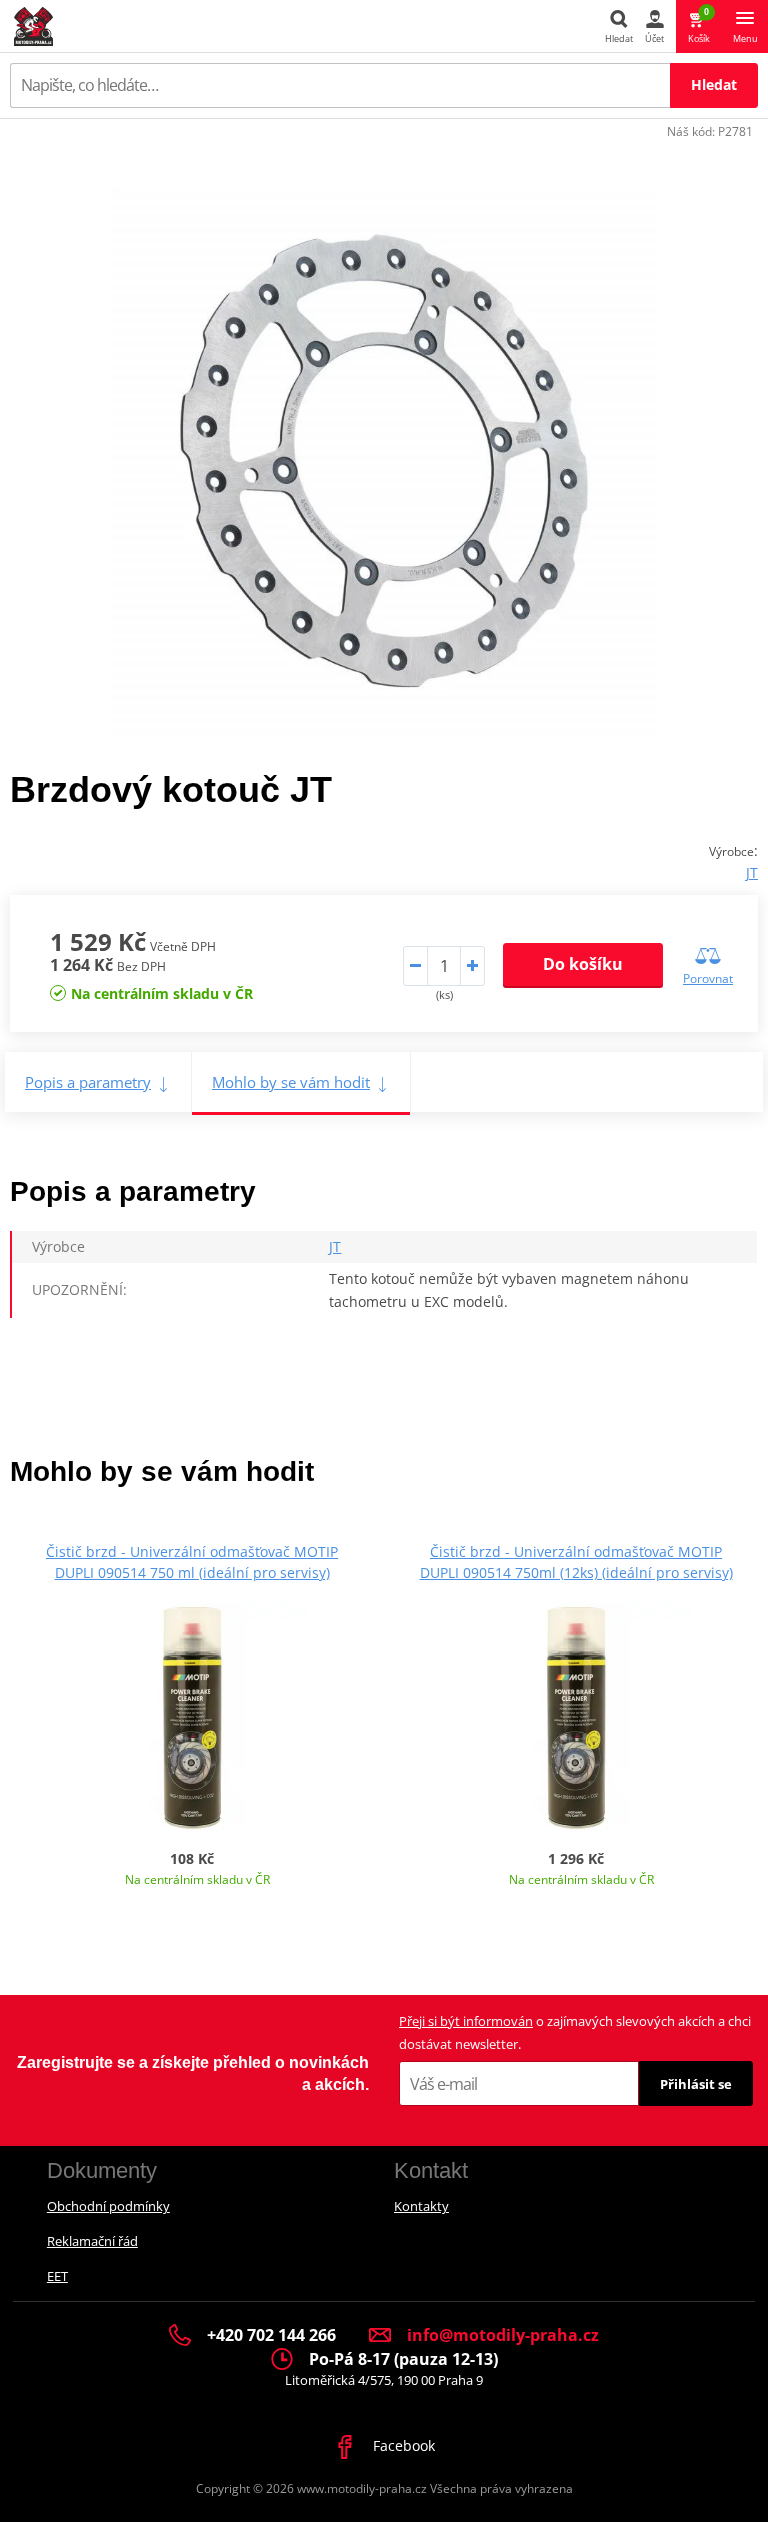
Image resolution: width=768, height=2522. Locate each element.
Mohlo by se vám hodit (291, 1082)
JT (752, 872)
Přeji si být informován (466, 2021)
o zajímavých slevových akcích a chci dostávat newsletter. (575, 2032)
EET (57, 2276)
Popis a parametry (88, 1082)
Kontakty (421, 2206)
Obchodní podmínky (108, 2206)
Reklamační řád (92, 2241)
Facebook (402, 2445)
